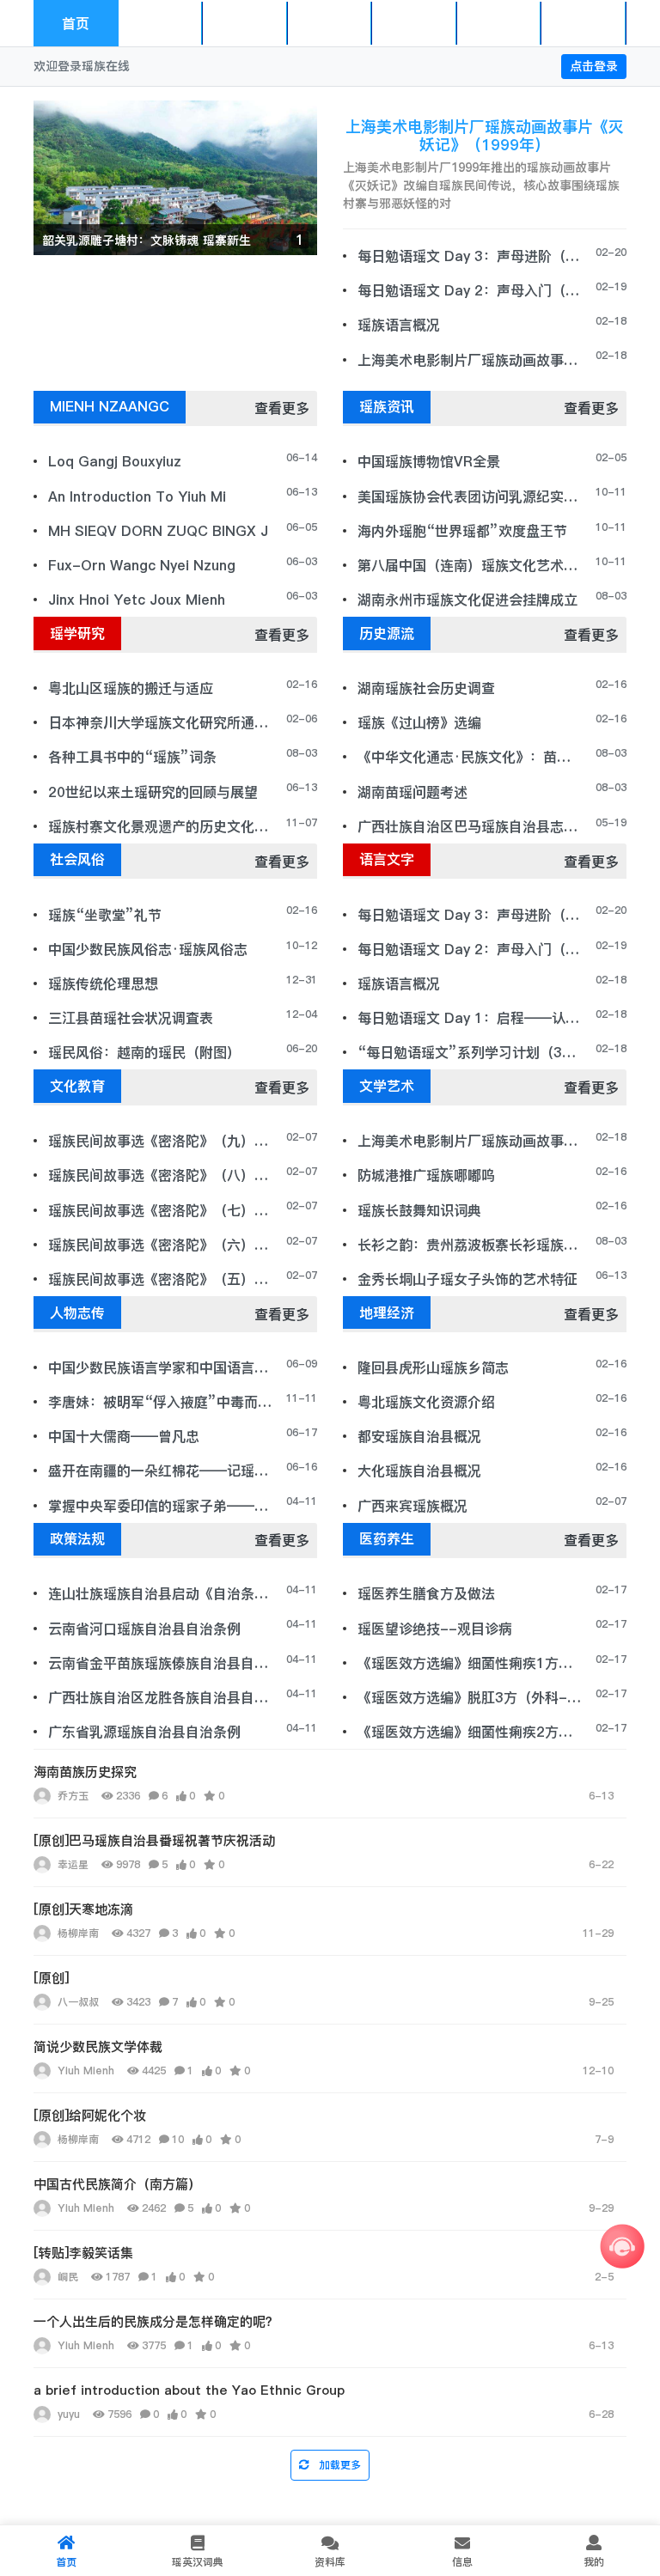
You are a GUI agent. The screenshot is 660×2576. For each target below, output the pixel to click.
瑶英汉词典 (331, 23)
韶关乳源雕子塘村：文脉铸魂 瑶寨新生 (147, 241)
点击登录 (594, 66)
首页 (76, 23)
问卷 (584, 23)
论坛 (415, 23)
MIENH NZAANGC (250, 23)
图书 (499, 23)
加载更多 (339, 2465)
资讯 (161, 23)
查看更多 (282, 408)
